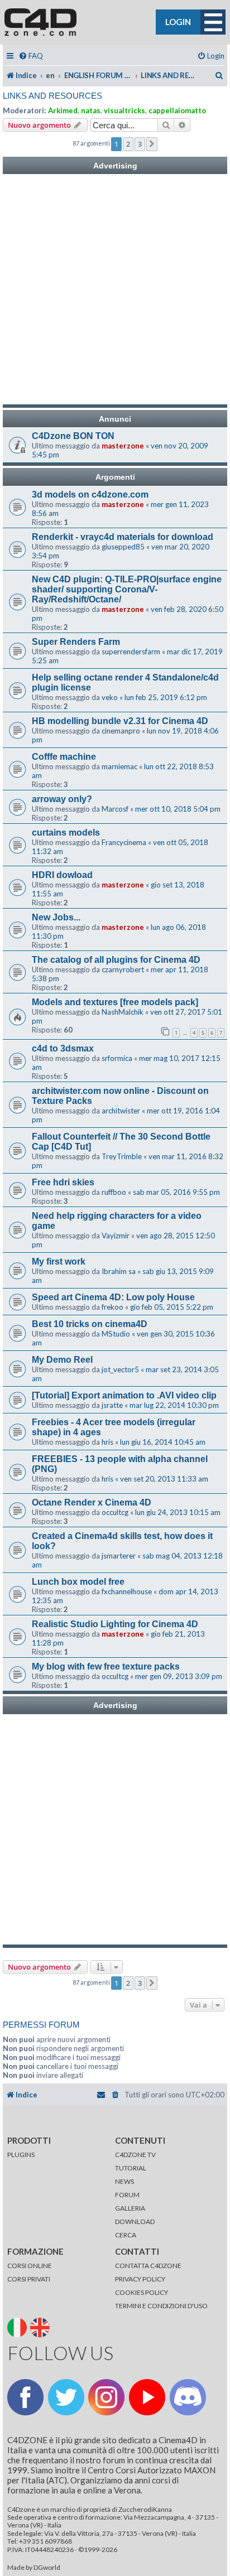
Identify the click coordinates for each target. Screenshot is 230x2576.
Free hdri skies (63, 1182)
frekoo (112, 1307)
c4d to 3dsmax (63, 1048)
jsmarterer (119, 1556)
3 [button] (140, 144)
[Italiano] (18, 2327)
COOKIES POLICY (142, 2292)
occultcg (115, 1512)
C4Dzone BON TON (73, 436)
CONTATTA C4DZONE (148, 2266)
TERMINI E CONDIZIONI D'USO (161, 2306)
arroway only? (62, 799)
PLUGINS (21, 2155)
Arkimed (63, 110)
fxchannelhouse (127, 1591)
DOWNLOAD (135, 2222)
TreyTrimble (122, 1156)
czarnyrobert (123, 969)
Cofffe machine (64, 757)
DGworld (47, 2568)
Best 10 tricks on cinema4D (90, 1324)
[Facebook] (25, 2397)
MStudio (116, 1334)
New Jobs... (56, 917)
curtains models (66, 833)
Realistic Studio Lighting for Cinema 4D (115, 1624)
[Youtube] (147, 2397)
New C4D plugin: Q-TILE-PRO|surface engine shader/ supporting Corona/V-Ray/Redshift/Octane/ (127, 589)
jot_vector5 (120, 1369)
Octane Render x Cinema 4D (92, 1502)
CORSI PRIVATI (29, 2279)
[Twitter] (66, 2397)
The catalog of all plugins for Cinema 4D (116, 960)
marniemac (119, 766)
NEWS (124, 2181)
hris (107, 1442)
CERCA (126, 2235)
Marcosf (115, 809)
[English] (41, 2327)
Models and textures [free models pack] (115, 1002)
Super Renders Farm (76, 642)
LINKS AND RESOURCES (52, 96)
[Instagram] (106, 2397)
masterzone (123, 446)
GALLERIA (130, 2208)
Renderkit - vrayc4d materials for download (123, 537)
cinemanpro (121, 731)
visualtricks (124, 110)
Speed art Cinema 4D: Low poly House (113, 1297)
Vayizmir (116, 1236)
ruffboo (114, 1192)
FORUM (127, 2195)
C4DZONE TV (135, 2155)
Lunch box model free (78, 1582)
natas (91, 110)
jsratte (112, 1405)
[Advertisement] (115, 290)
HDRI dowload (62, 875)
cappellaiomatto (177, 110)
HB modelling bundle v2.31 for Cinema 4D (120, 721)
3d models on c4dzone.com (90, 495)
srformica (117, 1058)
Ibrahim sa (119, 1271)
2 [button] (128, 144)
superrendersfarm (131, 652)
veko (110, 697)
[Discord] (188, 2397)
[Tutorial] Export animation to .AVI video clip (124, 1395)
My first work (59, 1262)
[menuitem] (31, 56)
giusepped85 (123, 547)
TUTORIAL (131, 2168)
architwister (121, 1111)
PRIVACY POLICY (140, 2279)
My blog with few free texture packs (106, 1666)
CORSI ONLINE (30, 2266)
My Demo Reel (62, 1360)
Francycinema (124, 842)
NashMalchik (123, 1012)
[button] (152, 144)
